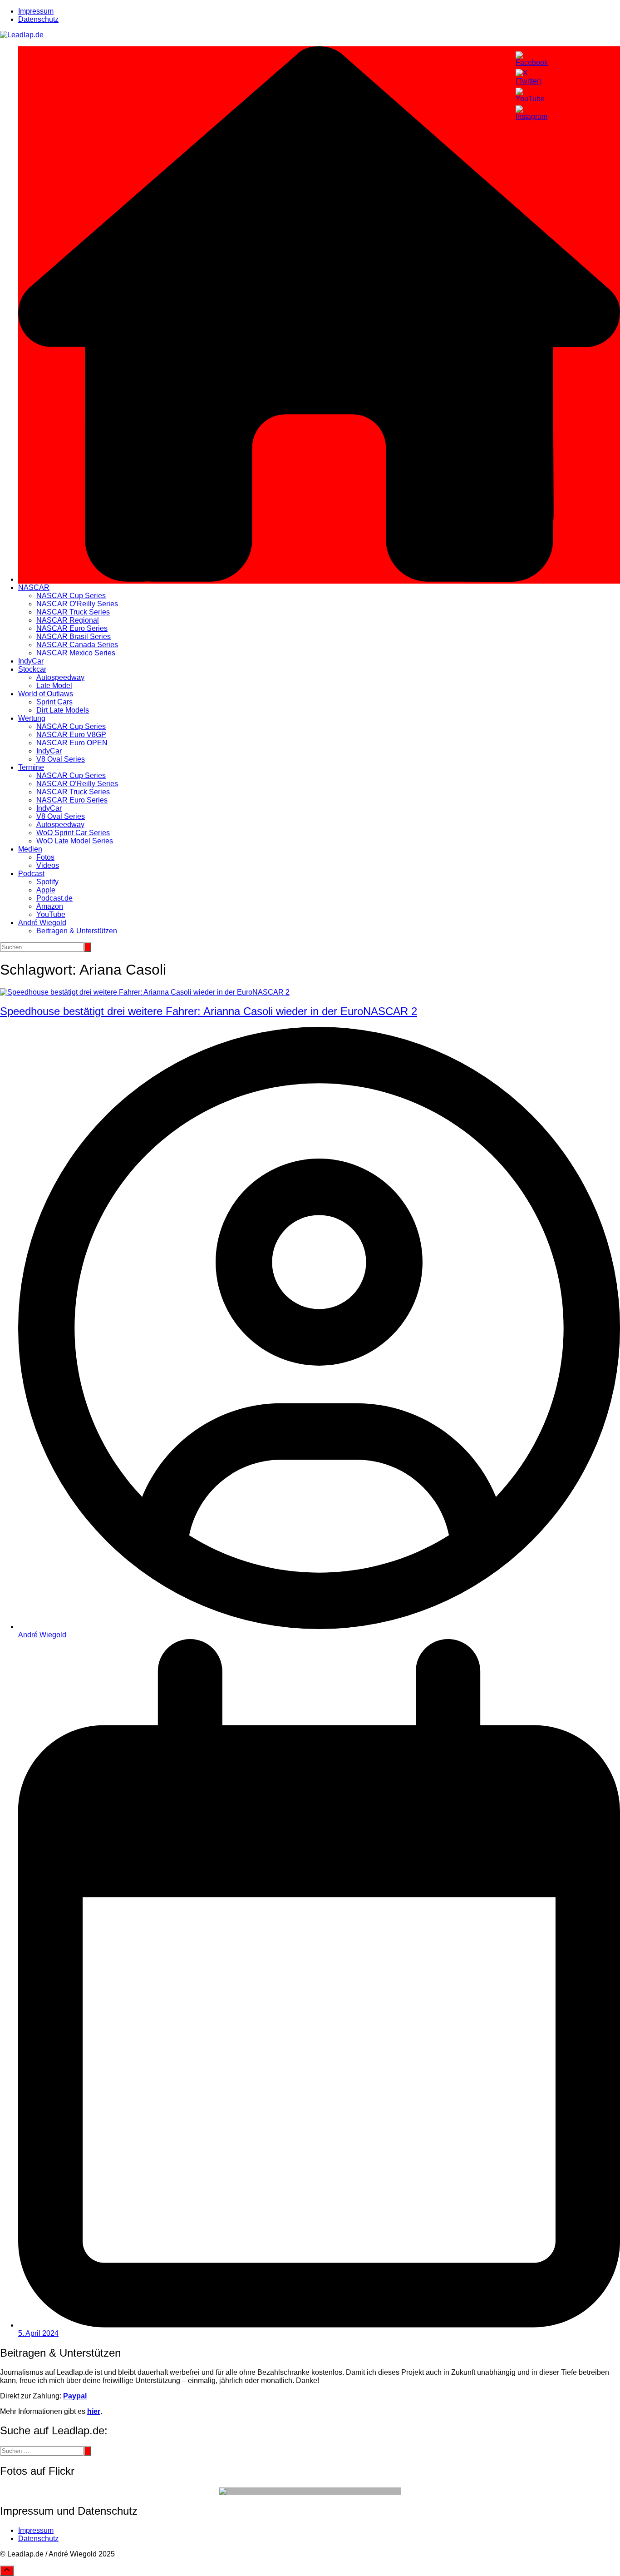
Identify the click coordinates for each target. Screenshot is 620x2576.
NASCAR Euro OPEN (72, 743)
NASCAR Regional (68, 620)
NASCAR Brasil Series (74, 637)
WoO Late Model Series (75, 841)
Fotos (45, 857)
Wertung (32, 718)
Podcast (31, 874)
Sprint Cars (54, 702)
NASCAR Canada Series (77, 645)
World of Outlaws (46, 694)
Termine (31, 767)
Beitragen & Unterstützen (77, 931)
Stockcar (32, 669)
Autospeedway (60, 677)
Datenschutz (38, 19)
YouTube (51, 914)
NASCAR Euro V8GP (71, 735)
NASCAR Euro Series (72, 628)
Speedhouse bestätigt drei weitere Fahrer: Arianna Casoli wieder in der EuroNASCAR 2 (209, 1011)
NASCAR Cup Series (71, 596)
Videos (48, 865)
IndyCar (31, 661)
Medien (30, 849)
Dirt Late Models (63, 710)
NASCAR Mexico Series (76, 653)
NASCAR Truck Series (73, 612)
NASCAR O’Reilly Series (77, 604)
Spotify (47, 882)
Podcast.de (54, 898)
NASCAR (34, 587)
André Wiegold (42, 923)
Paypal (75, 2396)
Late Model (54, 686)
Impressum (36, 11)
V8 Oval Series (61, 759)
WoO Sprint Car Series (73, 833)
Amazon (50, 906)
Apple (46, 890)
